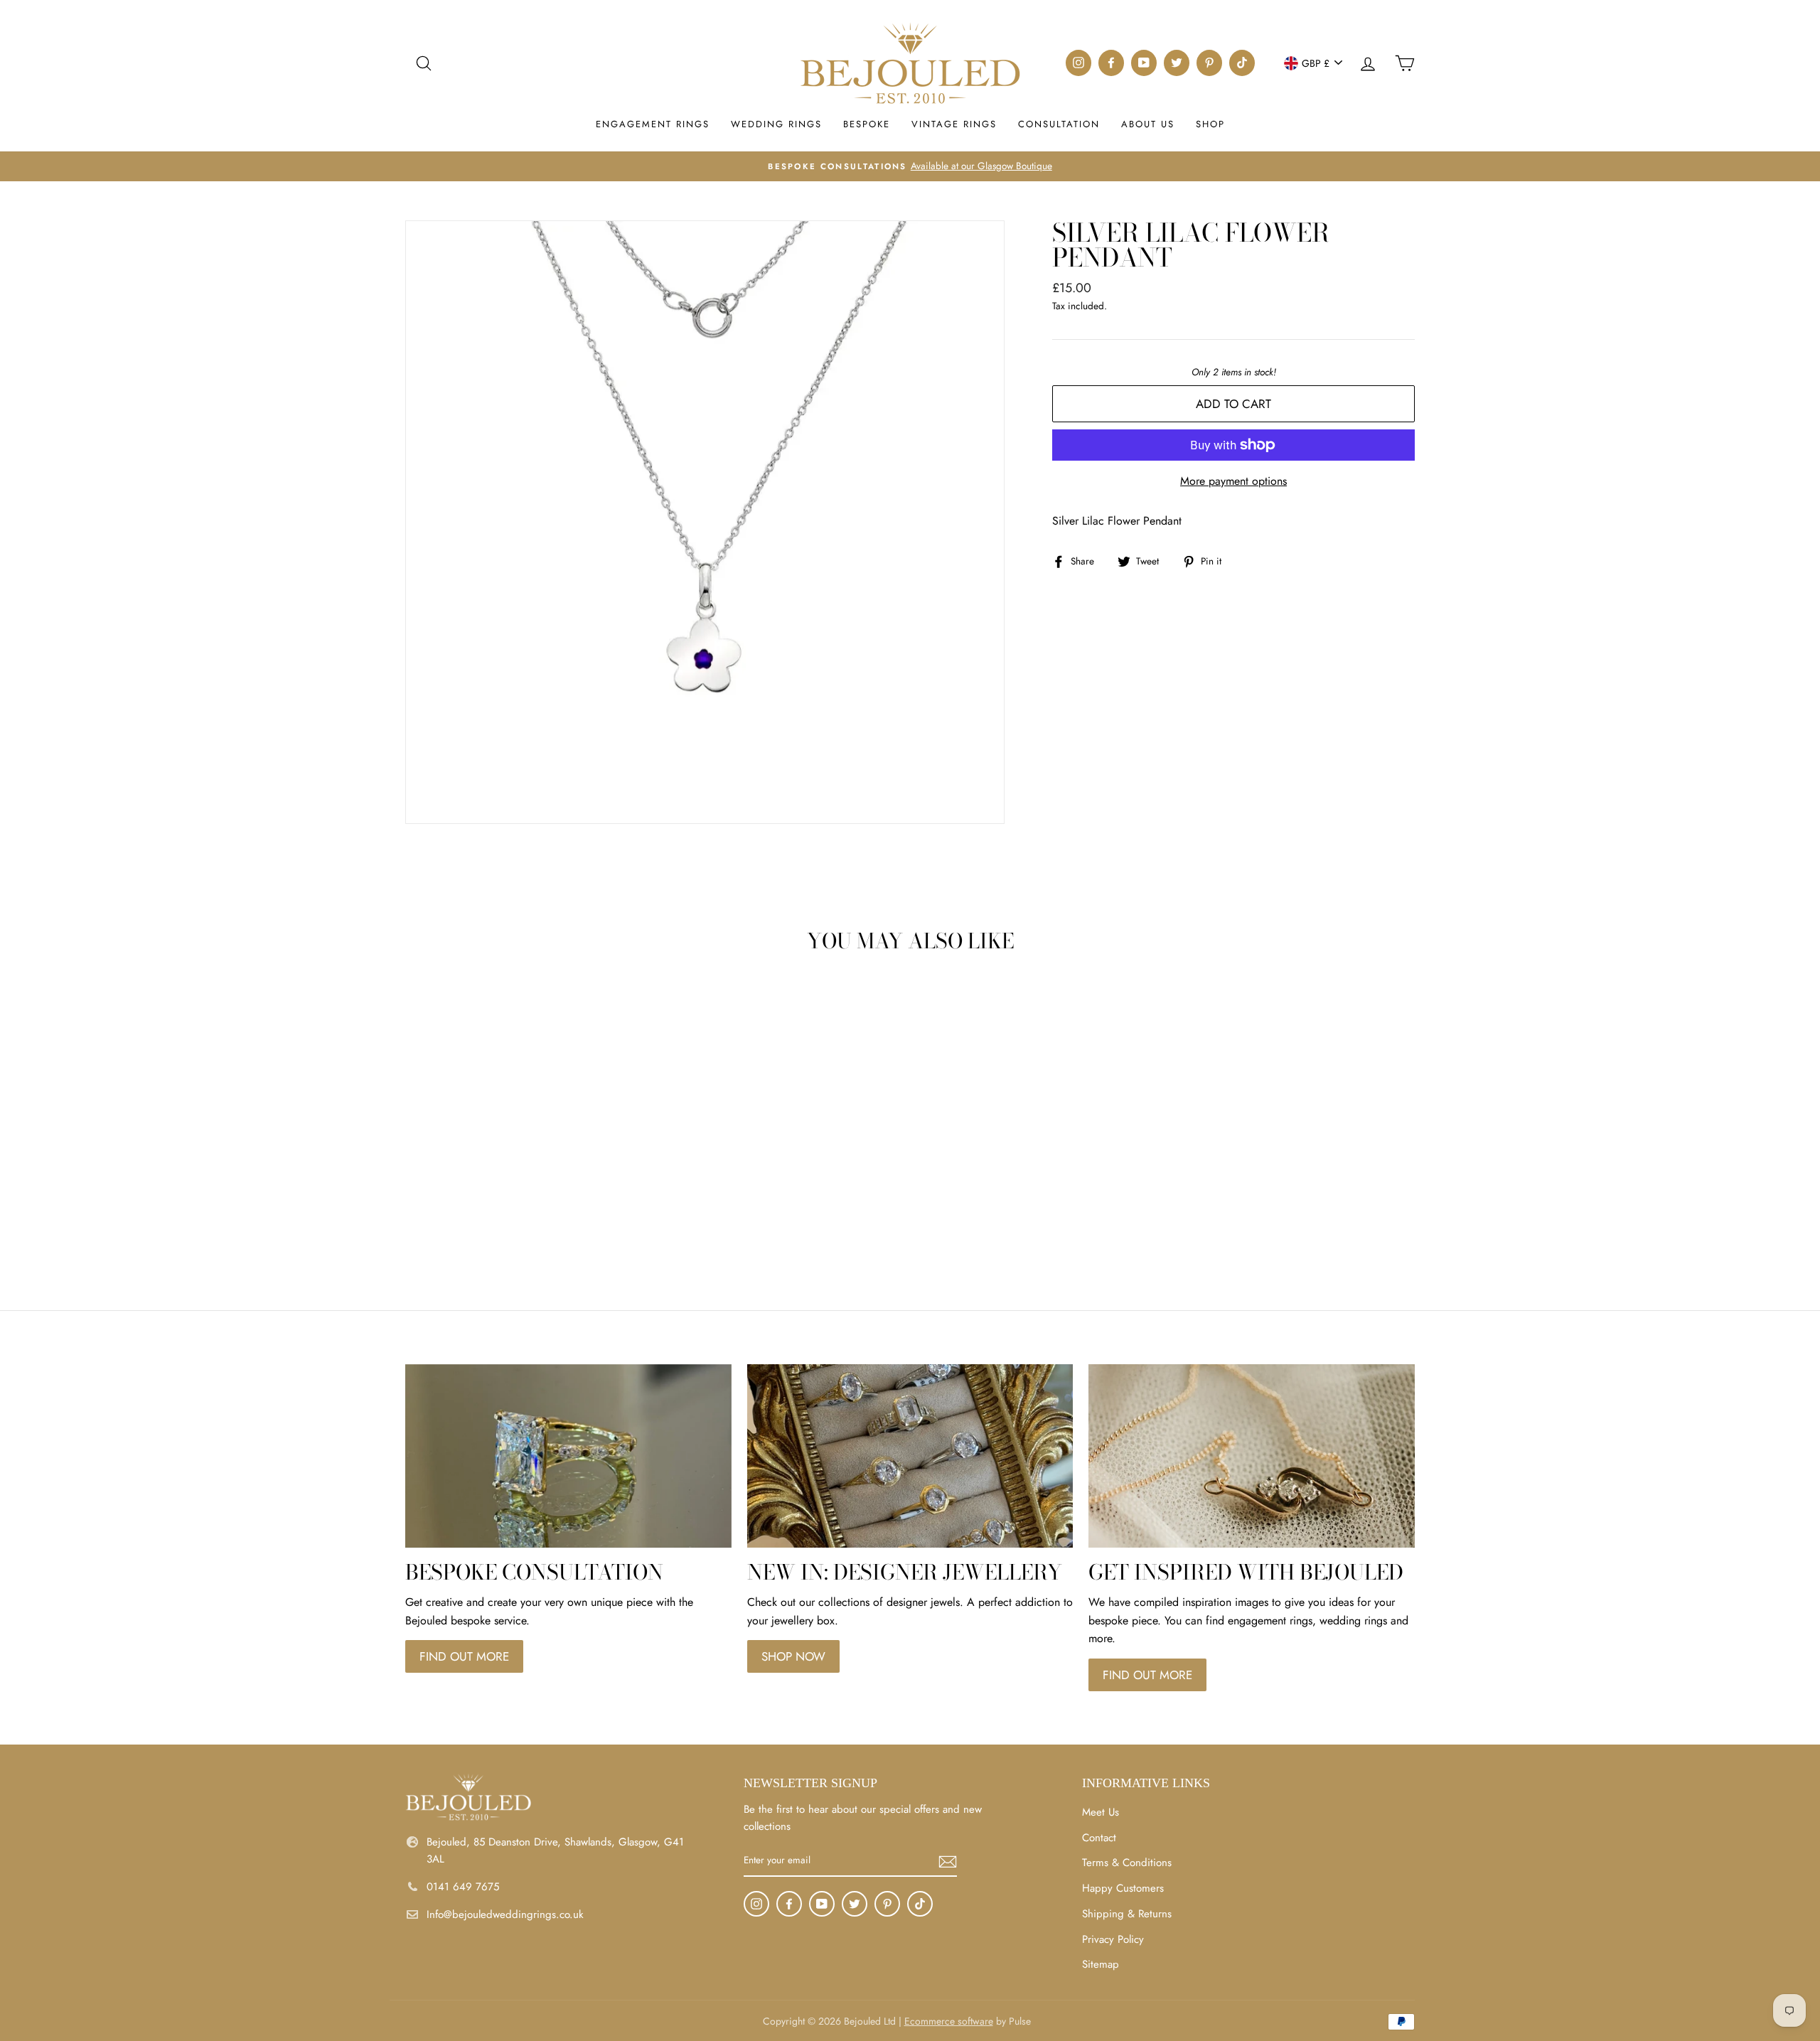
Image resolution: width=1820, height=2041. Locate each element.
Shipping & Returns (1127, 1914)
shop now (793, 1656)
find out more (464, 1656)
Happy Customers (1123, 1888)
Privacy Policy (1113, 1939)
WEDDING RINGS (776, 124)
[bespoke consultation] (568, 1456)
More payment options (1233, 481)
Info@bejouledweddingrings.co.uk (505, 1914)
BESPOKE (867, 124)
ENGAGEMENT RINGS (653, 124)
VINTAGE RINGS (954, 124)
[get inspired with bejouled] (1252, 1456)
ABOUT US (1148, 124)
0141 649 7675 (463, 1887)
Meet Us (1101, 1812)
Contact (1099, 1838)
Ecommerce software (949, 2021)
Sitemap (1101, 1964)
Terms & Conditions (1127, 1863)
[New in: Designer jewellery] (910, 1456)
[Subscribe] (948, 1861)
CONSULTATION (1059, 124)
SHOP (1210, 124)
